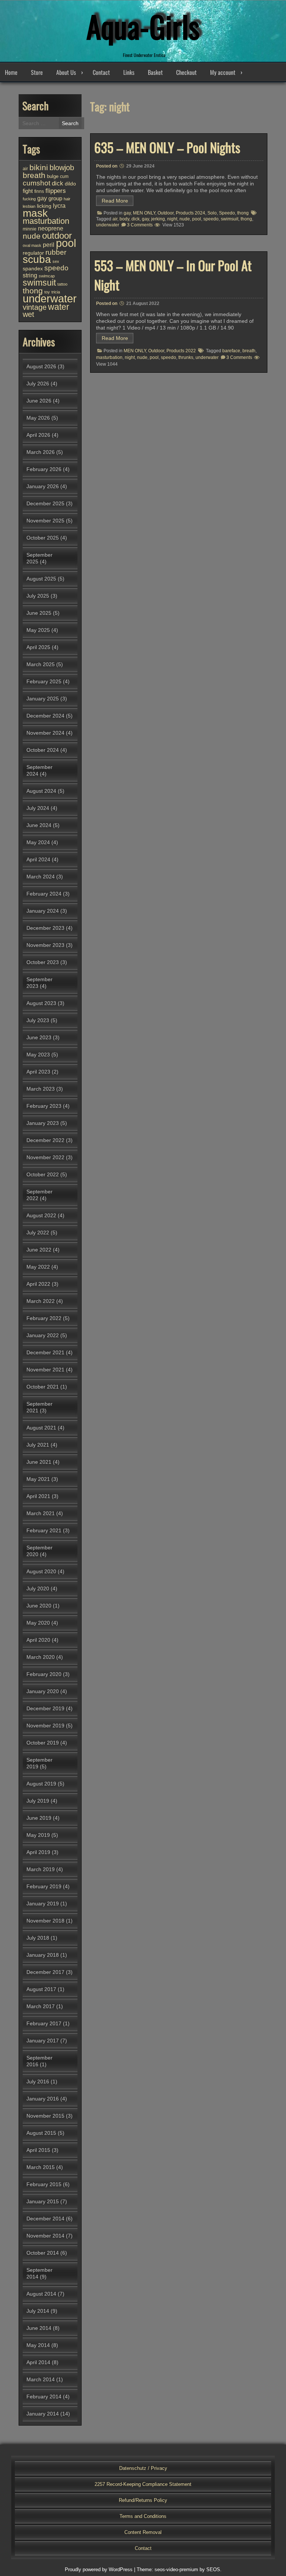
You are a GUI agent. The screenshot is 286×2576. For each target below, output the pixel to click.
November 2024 (45, 733)
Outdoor (166, 213)
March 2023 (41, 1089)
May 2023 (38, 1055)
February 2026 (44, 469)
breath (249, 351)
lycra (59, 206)
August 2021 (41, 1428)
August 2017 (41, 1989)
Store (37, 72)
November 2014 (45, 2236)
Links (129, 72)
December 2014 (45, 2219)
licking (44, 206)
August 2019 (41, 1784)
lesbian (29, 206)
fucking (29, 199)
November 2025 (45, 521)
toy (47, 292)
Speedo (227, 213)
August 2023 (41, 1003)
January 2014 (43, 2414)
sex (56, 261)
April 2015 (38, 2150)
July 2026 (38, 384)
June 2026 (39, 401)
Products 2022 (181, 351)
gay (127, 213)
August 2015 (41, 2133)
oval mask (32, 245)
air (115, 219)
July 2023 (38, 1020)
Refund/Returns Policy (143, 2500)
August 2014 (41, 2294)
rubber (56, 252)
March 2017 (41, 2006)
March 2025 (41, 664)
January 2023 (43, 1123)
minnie (30, 229)
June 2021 (39, 1462)
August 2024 (41, 791)
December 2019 (45, 1708)
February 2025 (44, 681)
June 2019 (39, 1818)
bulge (53, 176)
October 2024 (43, 750)
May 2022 (38, 1267)
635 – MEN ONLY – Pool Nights (167, 147)
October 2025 (43, 538)
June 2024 (39, 825)
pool (197, 219)
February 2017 (44, 2023)
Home (11, 72)
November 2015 (45, 2116)
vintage (35, 307)
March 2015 (41, 2167)
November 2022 (45, 1157)
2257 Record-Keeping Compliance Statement (143, 2484)
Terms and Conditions (143, 2516)
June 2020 (39, 1606)
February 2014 (44, 2397)
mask (35, 213)
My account (223, 72)
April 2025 (38, 647)
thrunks (186, 357)
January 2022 (43, 1335)
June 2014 (39, 2328)
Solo (212, 213)
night (172, 219)
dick (136, 219)
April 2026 (38, 435)
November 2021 (45, 1370)
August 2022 (41, 1215)
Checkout (186, 72)
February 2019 (44, 1886)
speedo (211, 219)
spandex (33, 268)
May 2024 (38, 842)
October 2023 (43, 962)
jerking (158, 219)
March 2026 (41, 452)
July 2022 (38, 1233)
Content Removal (143, 2532)
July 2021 (38, 1445)
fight (28, 191)
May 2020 (38, 1623)
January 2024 (43, 911)
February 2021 (44, 1530)
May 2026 (38, 418)
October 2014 (43, 2253)
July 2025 (38, 596)
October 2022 (43, 1174)
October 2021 (43, 1387)
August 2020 (41, 1571)
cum (64, 176)
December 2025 (45, 503)
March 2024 (41, 877)
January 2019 (43, 1904)
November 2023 (45, 945)
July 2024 (38, 808)
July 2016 (38, 2082)
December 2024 (45, 716)
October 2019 (43, 1743)
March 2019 (41, 1869)
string (30, 275)
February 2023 (44, 1106)
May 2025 (38, 630)
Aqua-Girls (143, 26)
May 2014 (38, 2345)
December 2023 (45, 928)
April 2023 (38, 1072)
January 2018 (43, 1955)
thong (243, 213)
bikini (39, 167)
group (55, 198)
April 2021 (38, 1496)
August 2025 (41, 579)
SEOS (213, 2569)
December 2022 (45, 1140)
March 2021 (41, 1513)
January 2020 (43, 1691)
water (59, 307)
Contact (101, 72)
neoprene (51, 228)
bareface (231, 351)
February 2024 (44, 894)
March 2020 (41, 1657)
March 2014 (41, 2379)
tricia (56, 292)
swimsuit (230, 219)
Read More (115, 201)
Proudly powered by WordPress (99, 2569)
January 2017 (43, 2041)
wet (28, 314)
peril (49, 245)
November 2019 (45, 1726)
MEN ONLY (144, 213)
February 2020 (44, 1674)
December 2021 (45, 1352)
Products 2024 (190, 213)
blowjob (62, 168)
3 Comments (140, 225)
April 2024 (38, 859)
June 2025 (39, 613)
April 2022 (38, 1284)
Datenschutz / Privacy (143, 2468)
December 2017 (45, 1972)
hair (67, 199)
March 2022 (41, 1301)
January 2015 (43, 2201)
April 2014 (38, 2362)
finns (39, 191)
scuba (37, 259)
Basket (155, 72)
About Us (66, 72)
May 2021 (38, 1479)
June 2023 (39, 1037)
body (124, 219)
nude (185, 219)
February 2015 (44, 2184)
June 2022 (39, 1250)
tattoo (62, 284)
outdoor (57, 236)
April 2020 (38, 1640)
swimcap (47, 276)
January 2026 (43, 486)
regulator (33, 253)
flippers (56, 191)
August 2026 (41, 366)
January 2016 (43, 2099)
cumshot (36, 183)
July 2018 (38, 1938)
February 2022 (44, 1318)
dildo (70, 184)
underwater (108, 225)
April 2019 (38, 1852)
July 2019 (38, 1801)
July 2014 (38, 2311)
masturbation (109, 357)
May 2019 (38, 1835)
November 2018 (45, 1921)
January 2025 (43, 699)
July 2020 (38, 1588)
